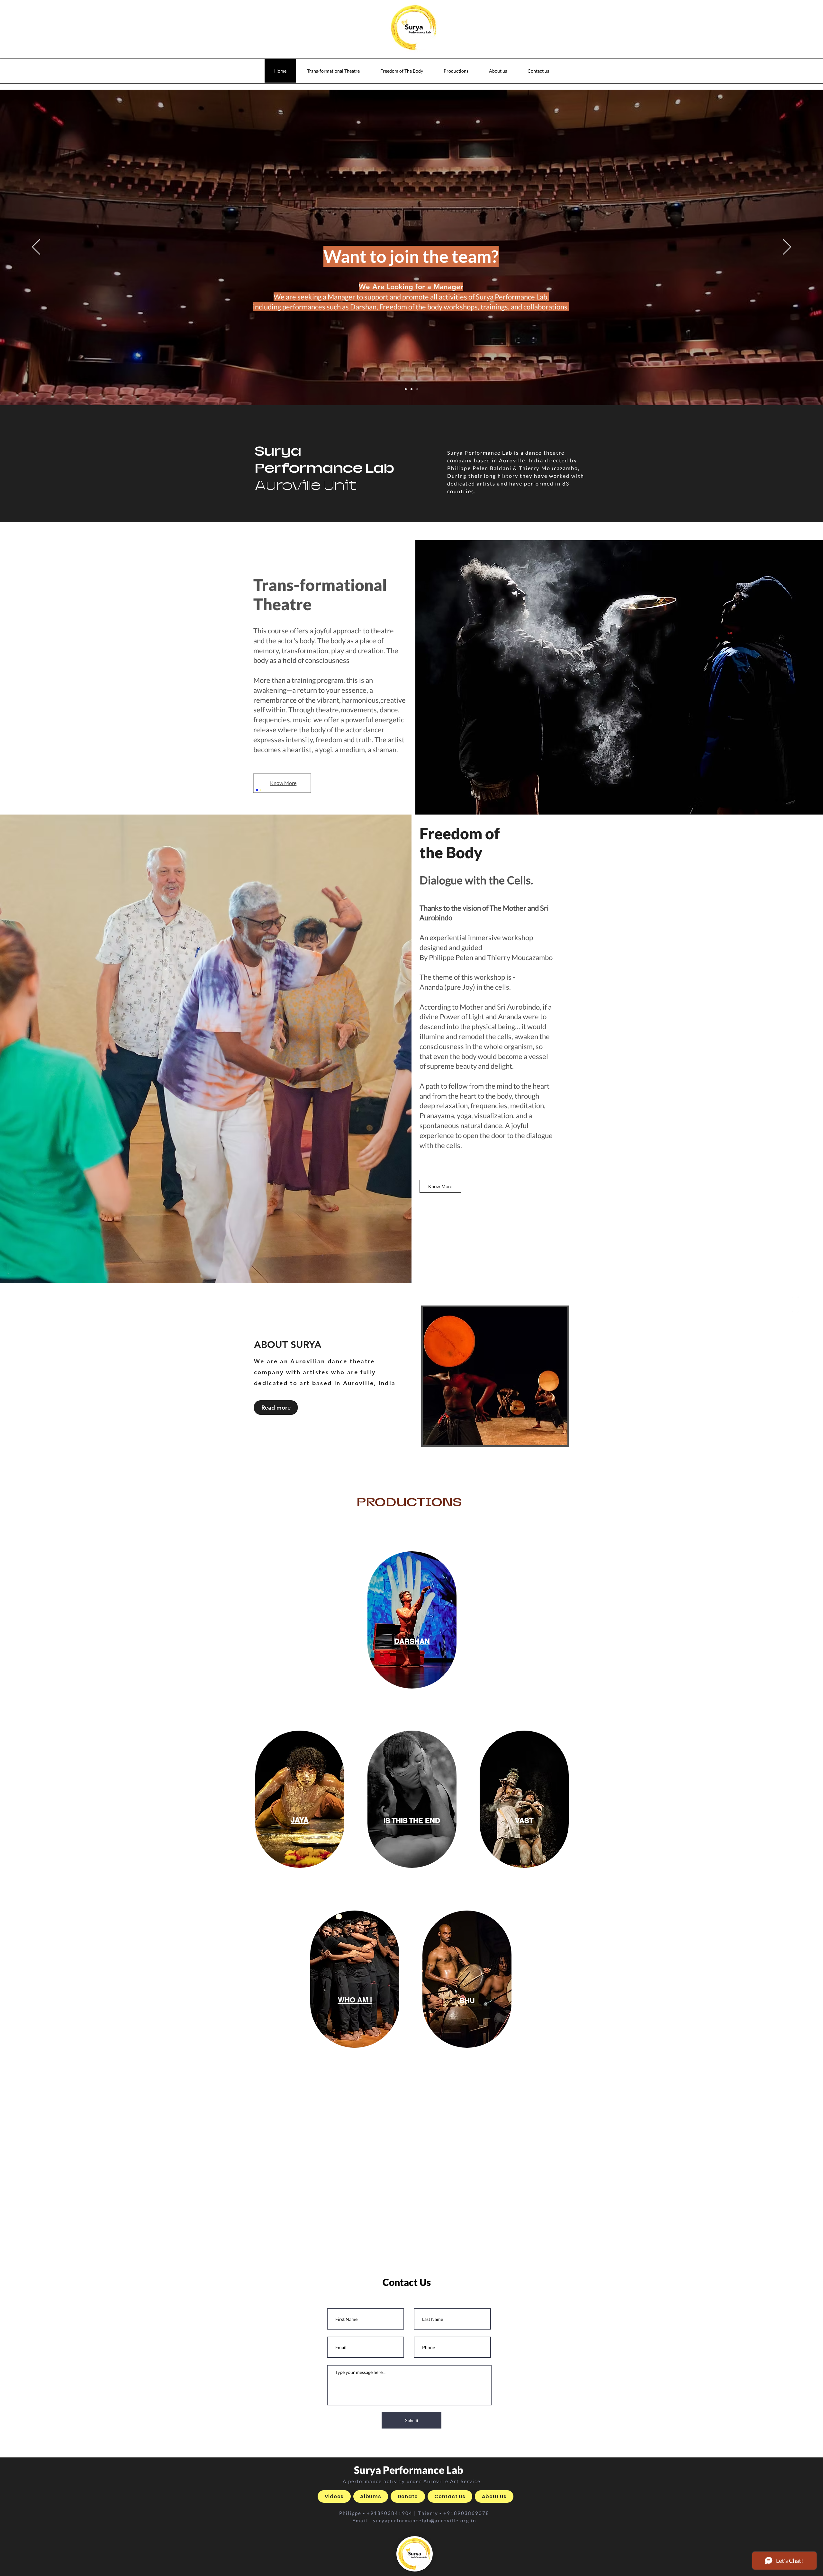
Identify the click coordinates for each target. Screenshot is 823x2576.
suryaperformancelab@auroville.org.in (425, 2520)
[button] (456, 71)
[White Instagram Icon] (795, 1294)
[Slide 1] (406, 389)
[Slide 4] (417, 389)
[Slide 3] (411, 389)
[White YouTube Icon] (795, 1314)
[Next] (787, 247)
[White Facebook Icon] (795, 1304)
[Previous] (36, 247)
